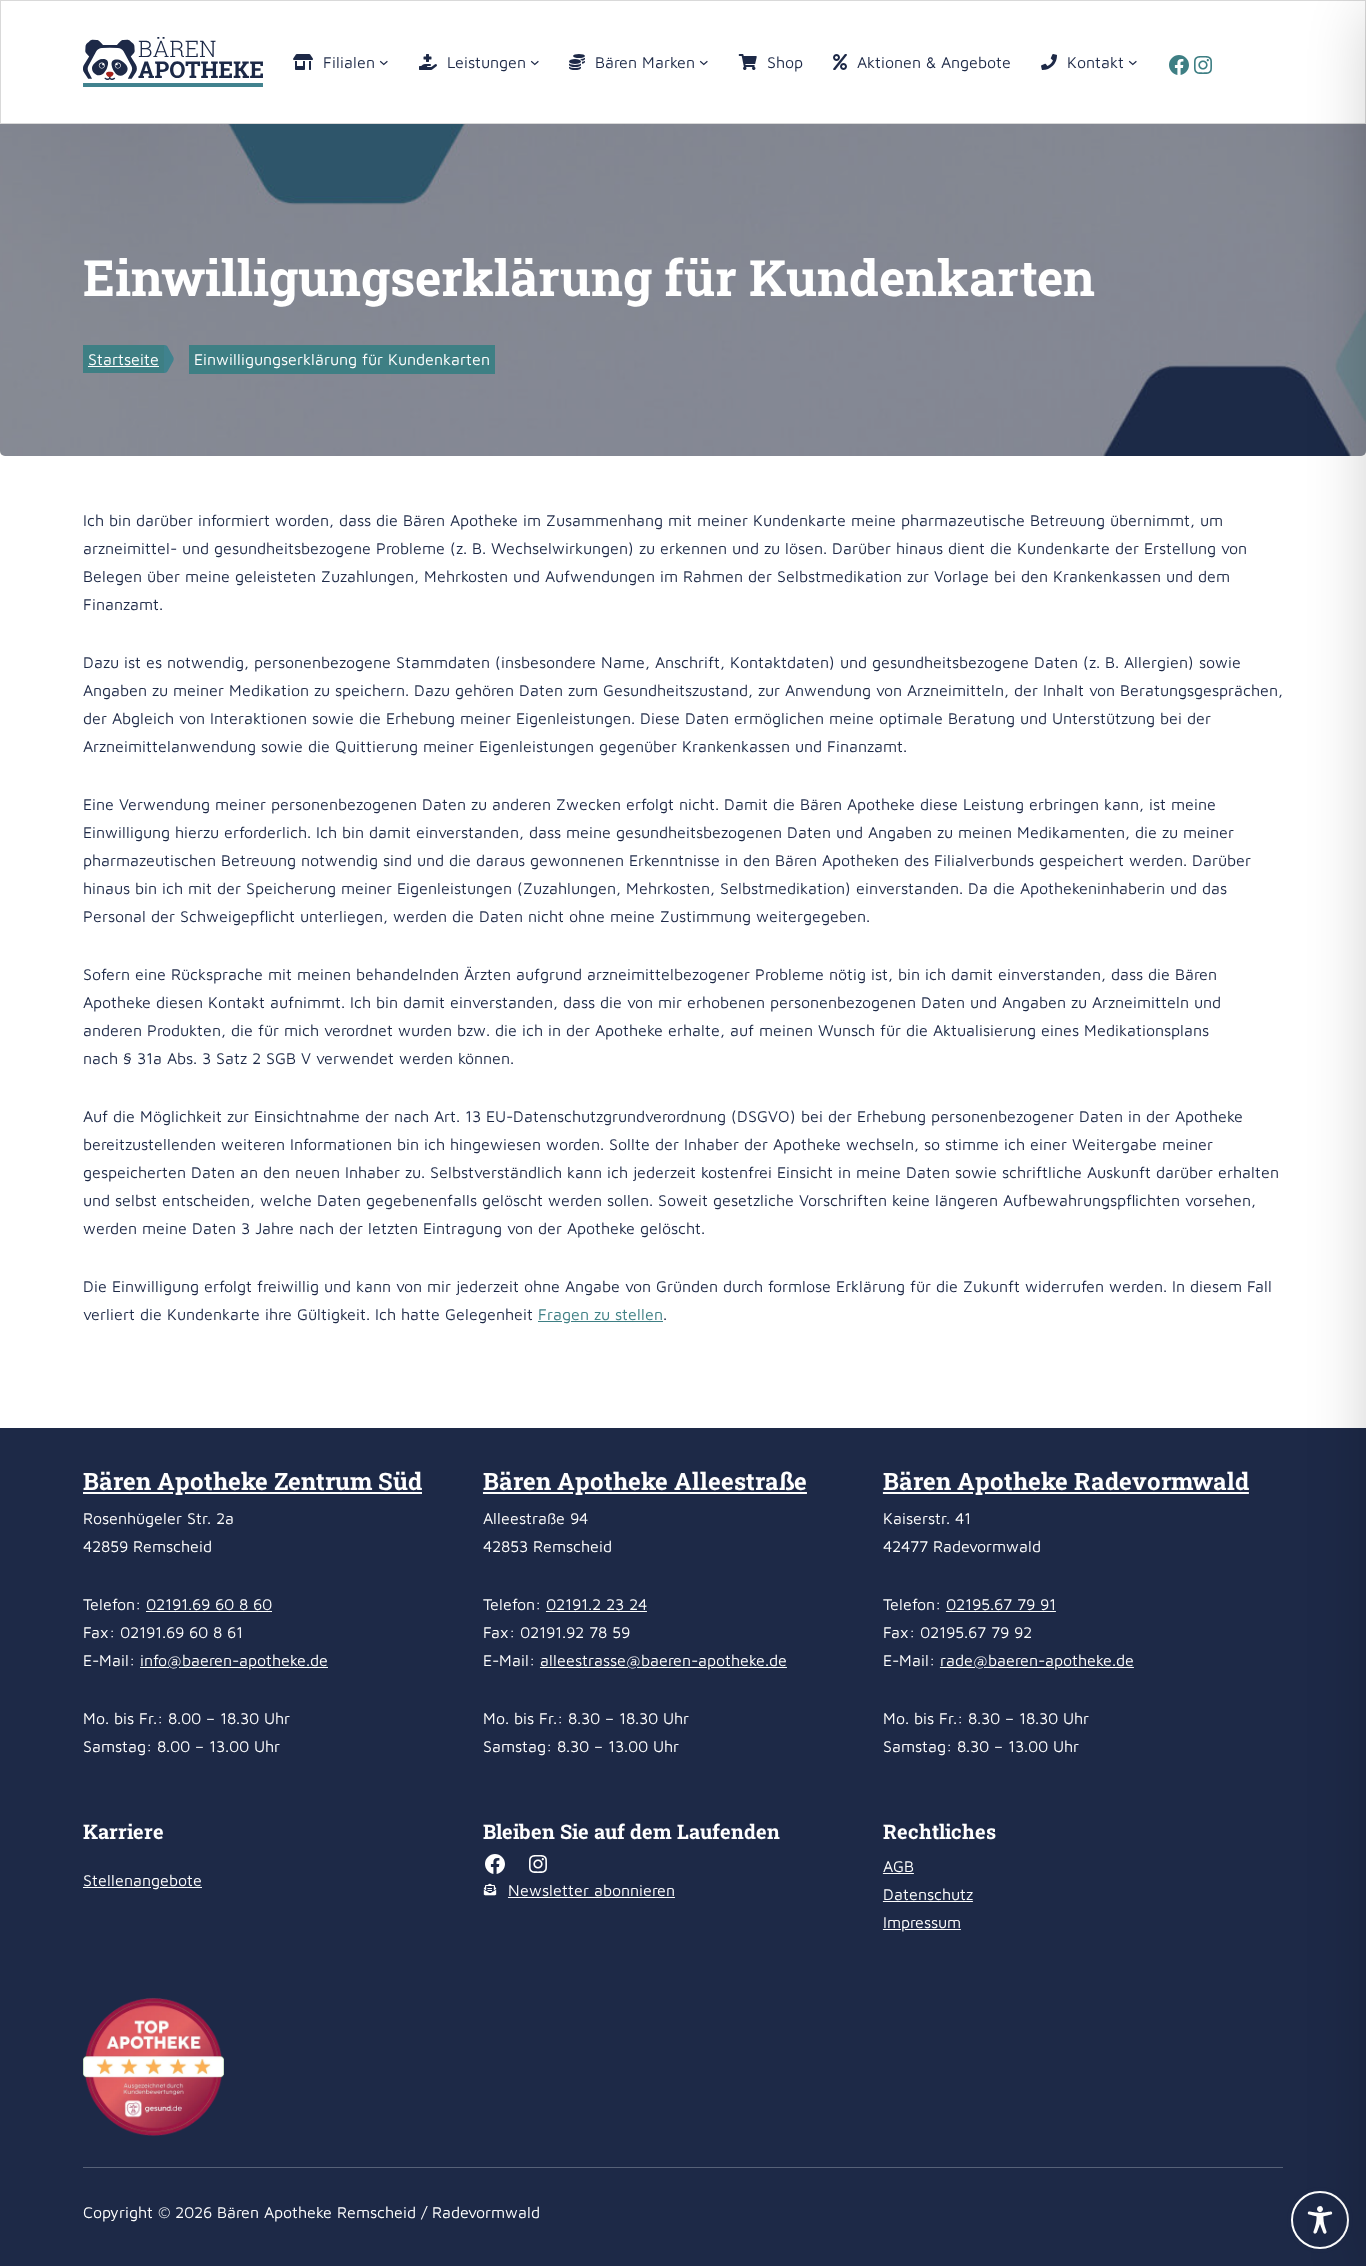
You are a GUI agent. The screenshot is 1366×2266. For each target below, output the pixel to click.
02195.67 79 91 (1001, 1604)
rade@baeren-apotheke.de (1037, 1660)
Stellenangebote (142, 1880)
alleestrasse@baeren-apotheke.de (663, 1660)
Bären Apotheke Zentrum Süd (252, 1481)
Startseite (123, 359)
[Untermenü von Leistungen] (535, 62)
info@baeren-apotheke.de (234, 1660)
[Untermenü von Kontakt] (1133, 62)
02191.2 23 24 (596, 1604)
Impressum (922, 1922)
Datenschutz (928, 1894)
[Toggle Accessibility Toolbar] (1320, 2220)
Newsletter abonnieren (591, 1890)
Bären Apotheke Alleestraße (645, 1481)
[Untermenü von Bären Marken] (704, 62)
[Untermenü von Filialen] (384, 62)
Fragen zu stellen (600, 1314)
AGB (898, 1866)
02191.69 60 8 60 (209, 1604)
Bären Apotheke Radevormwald (1066, 1481)
